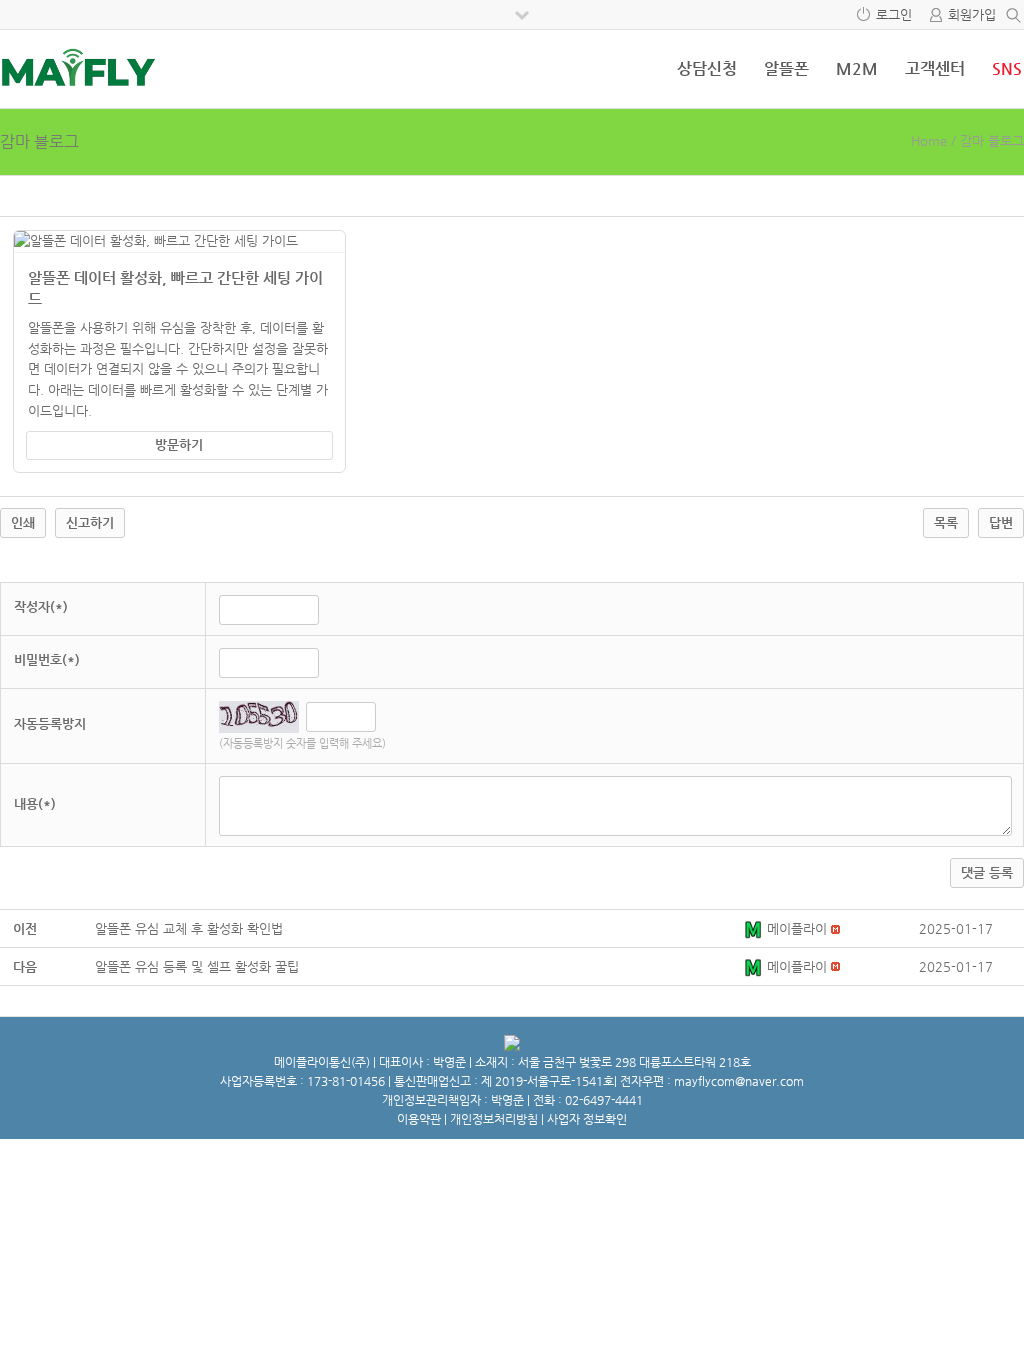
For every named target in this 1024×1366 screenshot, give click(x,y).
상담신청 (707, 68)
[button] (755, 928)
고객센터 (935, 68)
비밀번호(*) (47, 659)
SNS (1007, 68)
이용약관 (419, 1119)
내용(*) (35, 803)
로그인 (894, 14)
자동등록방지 (50, 723)
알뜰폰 (786, 68)
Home (929, 140)
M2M (857, 68)
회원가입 (972, 14)
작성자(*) (41, 606)
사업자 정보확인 (587, 1119)
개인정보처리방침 (494, 1119)
